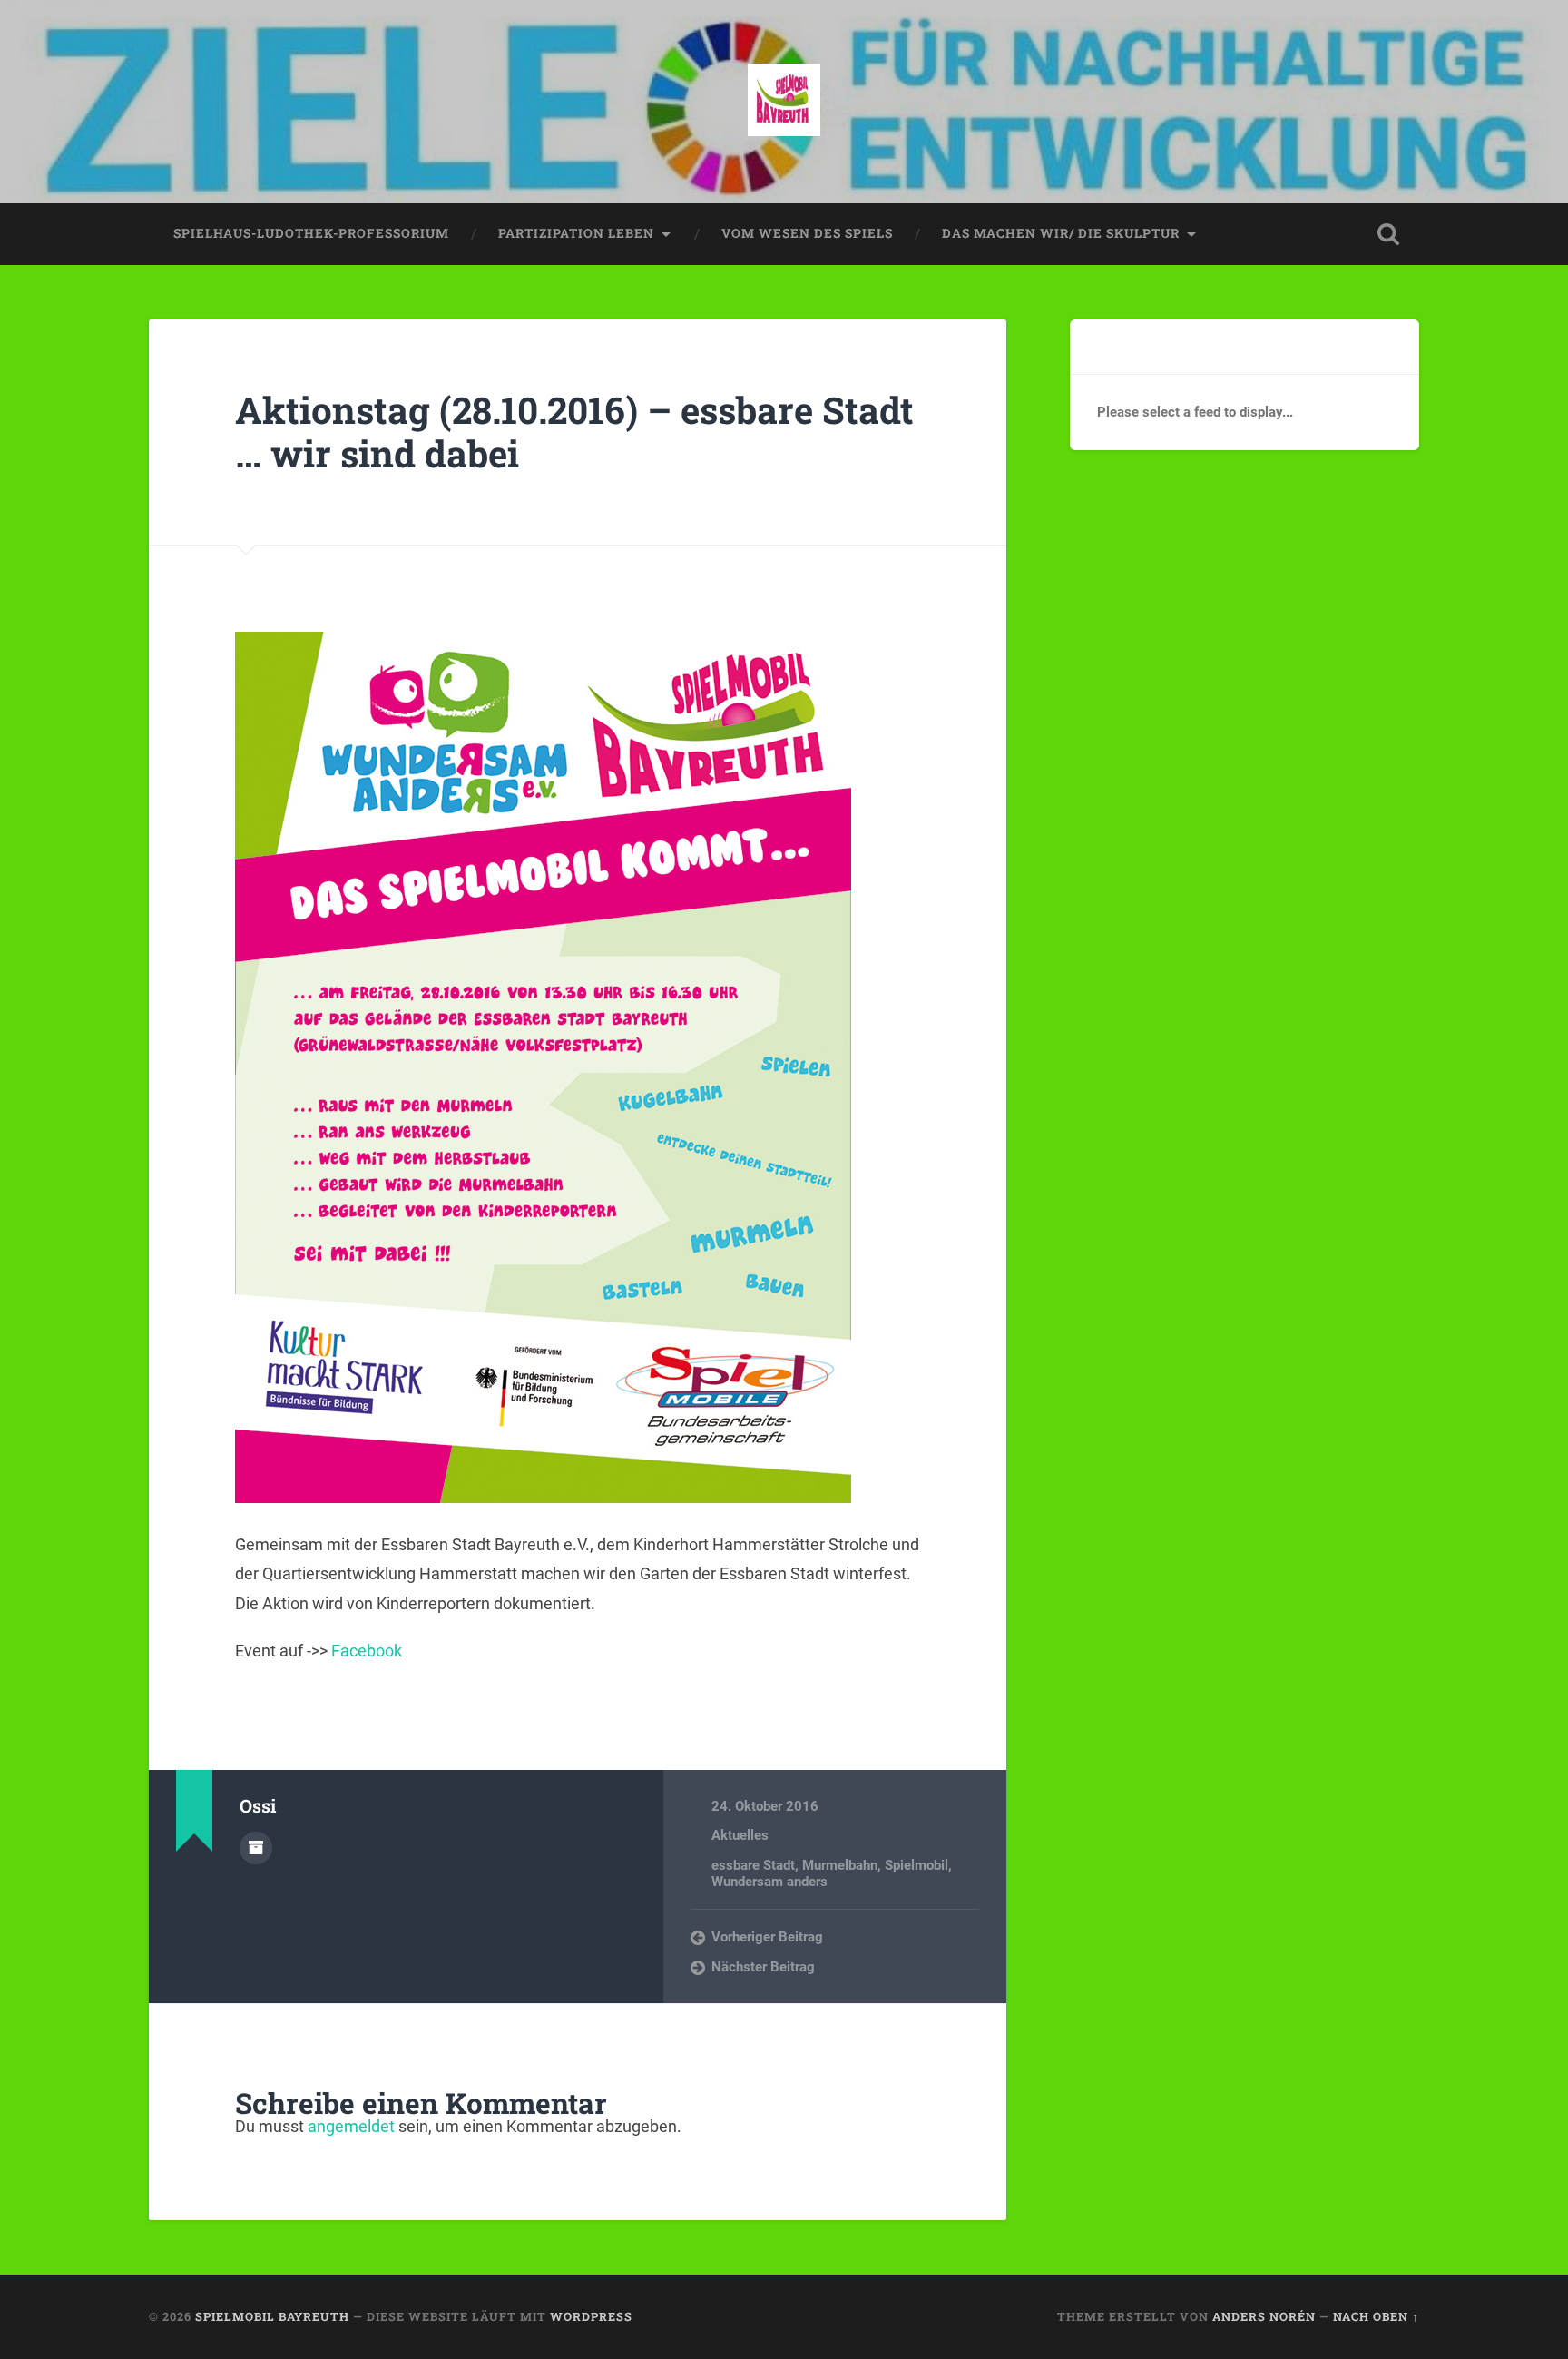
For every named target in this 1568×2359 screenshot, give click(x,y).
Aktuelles (740, 1835)
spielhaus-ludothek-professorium (311, 233)
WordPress (591, 2316)
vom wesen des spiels (807, 233)
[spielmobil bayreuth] (784, 102)
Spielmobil (916, 1865)
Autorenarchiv (256, 1848)
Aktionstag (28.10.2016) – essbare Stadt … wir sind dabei (574, 432)
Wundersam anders (769, 1882)
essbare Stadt (753, 1865)
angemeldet (351, 2126)
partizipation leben (576, 233)
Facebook (367, 1651)
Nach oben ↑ (1376, 2316)
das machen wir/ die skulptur (1061, 233)
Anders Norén (1264, 2316)
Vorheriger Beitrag (767, 1937)
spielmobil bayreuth (272, 2316)
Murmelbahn (840, 1865)
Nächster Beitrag (763, 1967)
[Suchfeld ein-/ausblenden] (1388, 234)
